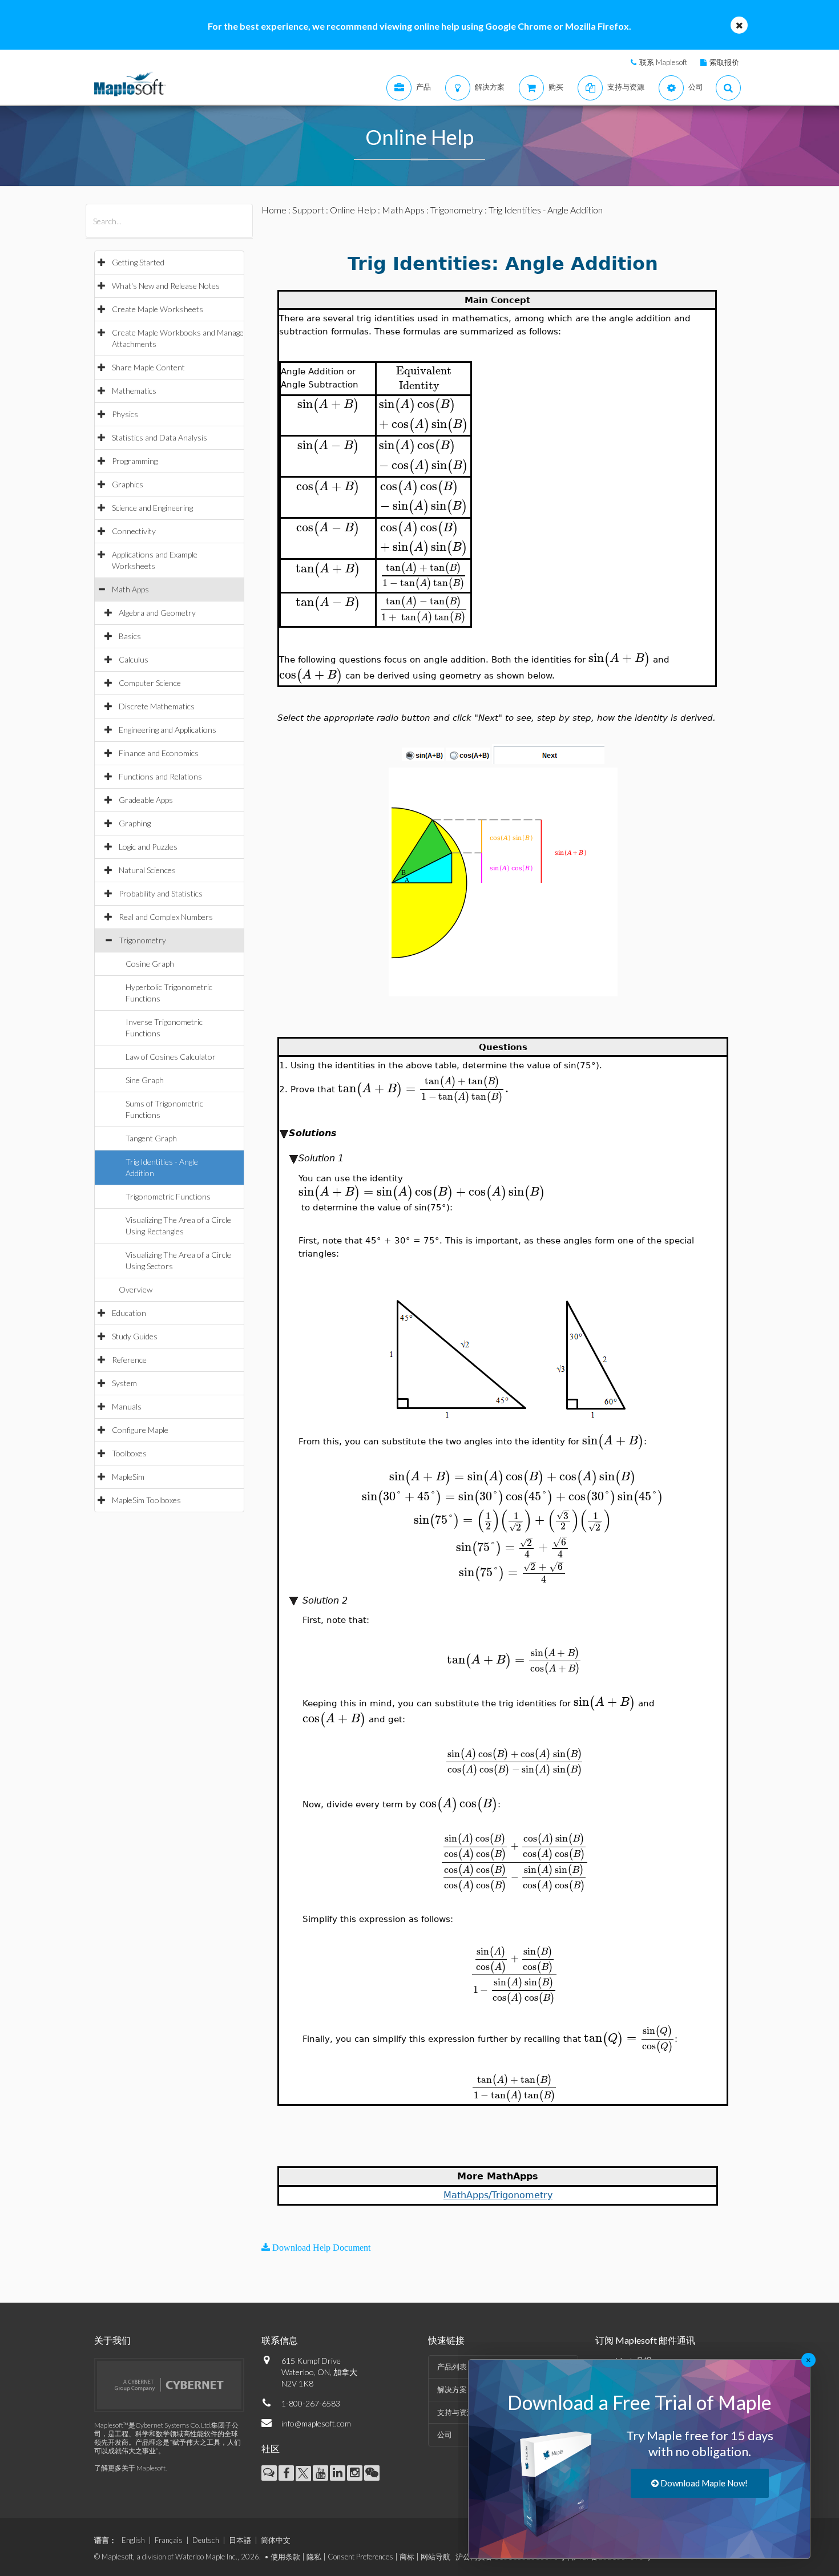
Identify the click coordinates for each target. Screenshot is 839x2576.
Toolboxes (129, 1453)
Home (274, 210)
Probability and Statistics (161, 893)
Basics (130, 636)
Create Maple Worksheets (158, 309)
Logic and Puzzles (148, 847)
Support (308, 210)
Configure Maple (140, 1430)
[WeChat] (372, 2473)
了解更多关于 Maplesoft (130, 2468)
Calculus (134, 659)
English (133, 2540)
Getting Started (138, 262)
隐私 (314, 2557)
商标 (407, 2557)
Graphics (128, 484)
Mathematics (134, 391)
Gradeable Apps (146, 800)
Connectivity (134, 531)
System (124, 1383)
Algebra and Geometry (157, 613)
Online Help (353, 210)
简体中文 (276, 2540)
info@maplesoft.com (316, 2423)
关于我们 (112, 2340)
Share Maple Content (148, 367)
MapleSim (128, 1477)
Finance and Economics (159, 753)
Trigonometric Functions (168, 1196)
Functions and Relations (160, 776)
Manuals (127, 1406)
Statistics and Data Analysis (160, 437)
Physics (125, 414)
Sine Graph (145, 1080)
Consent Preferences (360, 2557)
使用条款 (285, 2557)
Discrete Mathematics (157, 706)
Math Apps (130, 589)
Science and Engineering (152, 508)
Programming (135, 461)
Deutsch (206, 2540)
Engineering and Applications (168, 730)
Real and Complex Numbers (166, 917)
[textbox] (423, 371)
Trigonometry (142, 940)
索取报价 (724, 62)
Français (169, 2540)
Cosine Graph (150, 964)
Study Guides (135, 1336)
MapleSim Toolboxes (146, 1500)
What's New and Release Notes (166, 286)
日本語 (240, 2540)
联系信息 (280, 2340)
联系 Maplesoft (663, 62)
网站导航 (435, 2557)
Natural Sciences (147, 870)
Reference (129, 1360)
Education (129, 1313)
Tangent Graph (151, 1138)
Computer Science (150, 683)
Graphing (135, 823)
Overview (136, 1289)
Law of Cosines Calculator (171, 1057)
